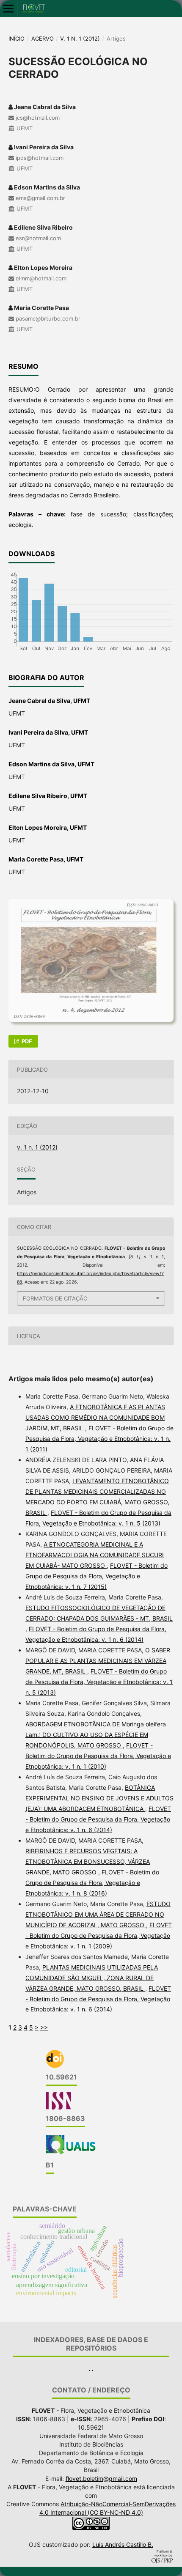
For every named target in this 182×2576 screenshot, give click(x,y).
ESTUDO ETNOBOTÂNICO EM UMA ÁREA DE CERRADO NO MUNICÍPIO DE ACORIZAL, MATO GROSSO (98, 1914)
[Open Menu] (8, 8)
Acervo (43, 38)
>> (44, 2027)
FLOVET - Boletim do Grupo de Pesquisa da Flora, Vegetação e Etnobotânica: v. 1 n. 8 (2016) (92, 1883)
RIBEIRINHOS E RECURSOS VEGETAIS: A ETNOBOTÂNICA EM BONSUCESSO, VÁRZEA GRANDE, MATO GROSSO (88, 1861)
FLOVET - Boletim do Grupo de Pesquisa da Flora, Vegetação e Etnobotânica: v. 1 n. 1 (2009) (99, 1935)
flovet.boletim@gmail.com (101, 2479)
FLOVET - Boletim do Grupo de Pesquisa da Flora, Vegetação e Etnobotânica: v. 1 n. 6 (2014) (98, 1819)
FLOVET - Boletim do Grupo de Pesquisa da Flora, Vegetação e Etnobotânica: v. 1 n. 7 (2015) (97, 1576)
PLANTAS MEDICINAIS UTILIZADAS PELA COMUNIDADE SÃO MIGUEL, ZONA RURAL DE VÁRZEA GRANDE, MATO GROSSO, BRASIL (92, 1978)
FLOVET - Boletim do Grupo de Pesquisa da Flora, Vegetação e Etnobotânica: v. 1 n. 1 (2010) (98, 1756)
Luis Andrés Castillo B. (123, 2544)
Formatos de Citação (55, 1298)
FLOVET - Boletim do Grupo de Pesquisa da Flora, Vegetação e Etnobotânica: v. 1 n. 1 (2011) (99, 1439)
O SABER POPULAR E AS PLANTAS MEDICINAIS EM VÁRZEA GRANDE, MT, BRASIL (98, 1661)
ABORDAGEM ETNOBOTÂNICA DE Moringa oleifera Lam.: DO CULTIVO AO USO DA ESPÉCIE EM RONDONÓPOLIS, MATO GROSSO (96, 1735)
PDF (26, 1041)
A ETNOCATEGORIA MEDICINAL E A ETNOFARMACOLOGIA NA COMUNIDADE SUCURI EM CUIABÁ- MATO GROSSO (95, 1555)
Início (17, 38)
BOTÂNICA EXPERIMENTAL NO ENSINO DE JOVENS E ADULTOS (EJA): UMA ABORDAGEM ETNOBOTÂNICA (99, 1798)
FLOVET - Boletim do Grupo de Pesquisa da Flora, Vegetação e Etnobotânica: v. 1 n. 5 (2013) (99, 1682)
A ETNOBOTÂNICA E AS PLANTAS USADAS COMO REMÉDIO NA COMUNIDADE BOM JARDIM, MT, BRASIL (95, 1417)
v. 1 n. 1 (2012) (80, 38)
